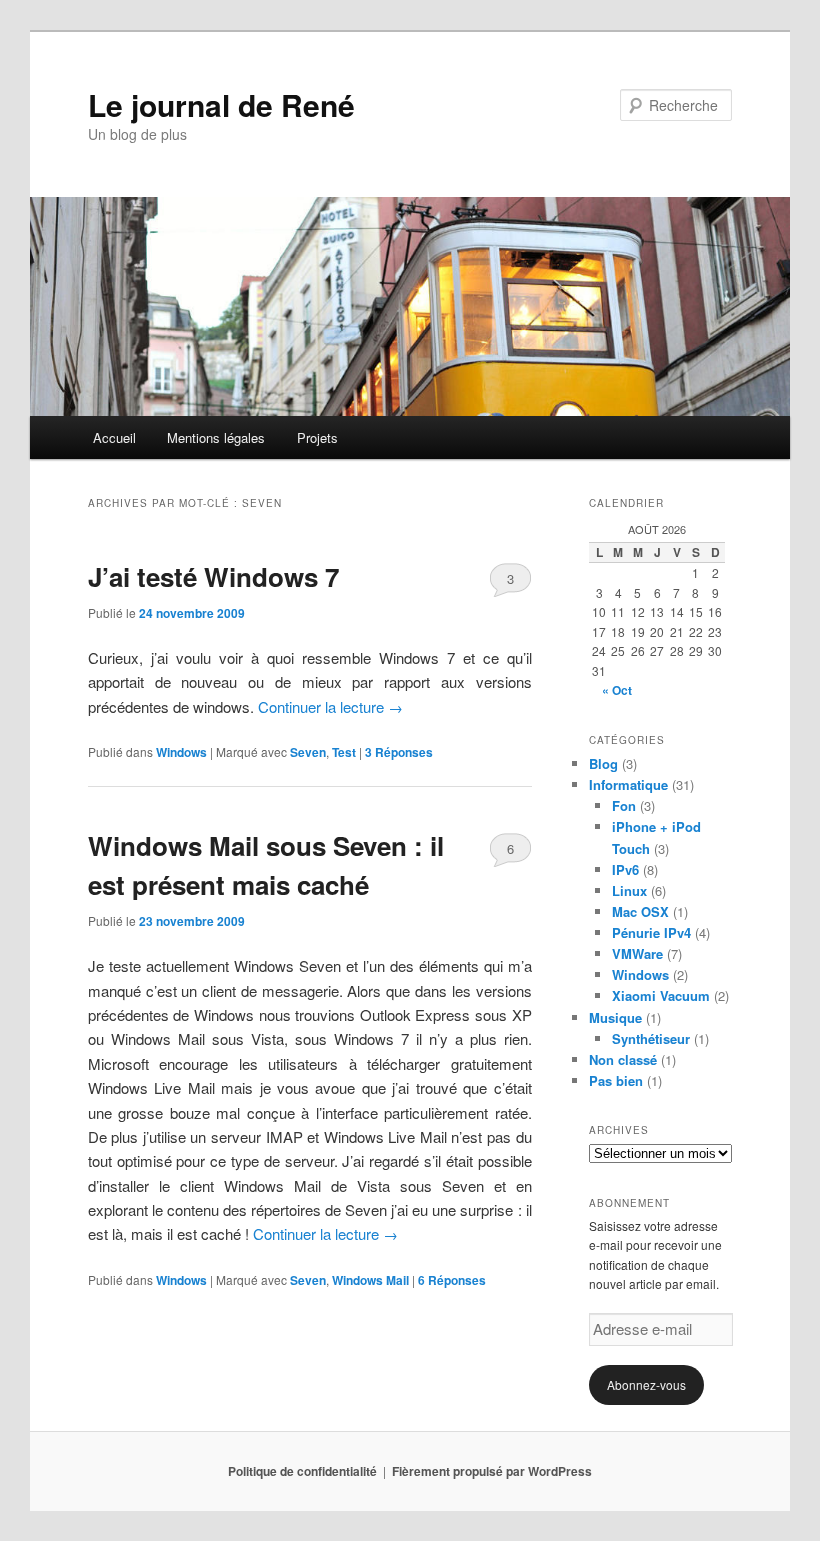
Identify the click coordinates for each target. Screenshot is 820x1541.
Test (344, 752)
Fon (624, 805)
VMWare (637, 953)
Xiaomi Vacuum (661, 995)
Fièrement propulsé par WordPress (492, 1471)
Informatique (628, 784)
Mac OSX (640, 911)
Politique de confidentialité (302, 1471)
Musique (615, 1017)
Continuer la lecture (330, 706)
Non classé (623, 1059)
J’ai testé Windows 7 (213, 576)
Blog (603, 763)
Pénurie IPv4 (651, 932)
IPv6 (625, 869)
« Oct (617, 690)
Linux (629, 890)
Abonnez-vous (646, 1384)
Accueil (114, 437)
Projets (317, 437)
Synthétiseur (651, 1038)
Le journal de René (221, 104)
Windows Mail (370, 1280)
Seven (308, 752)
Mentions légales (216, 437)
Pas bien (616, 1080)
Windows (181, 752)
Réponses (399, 752)
